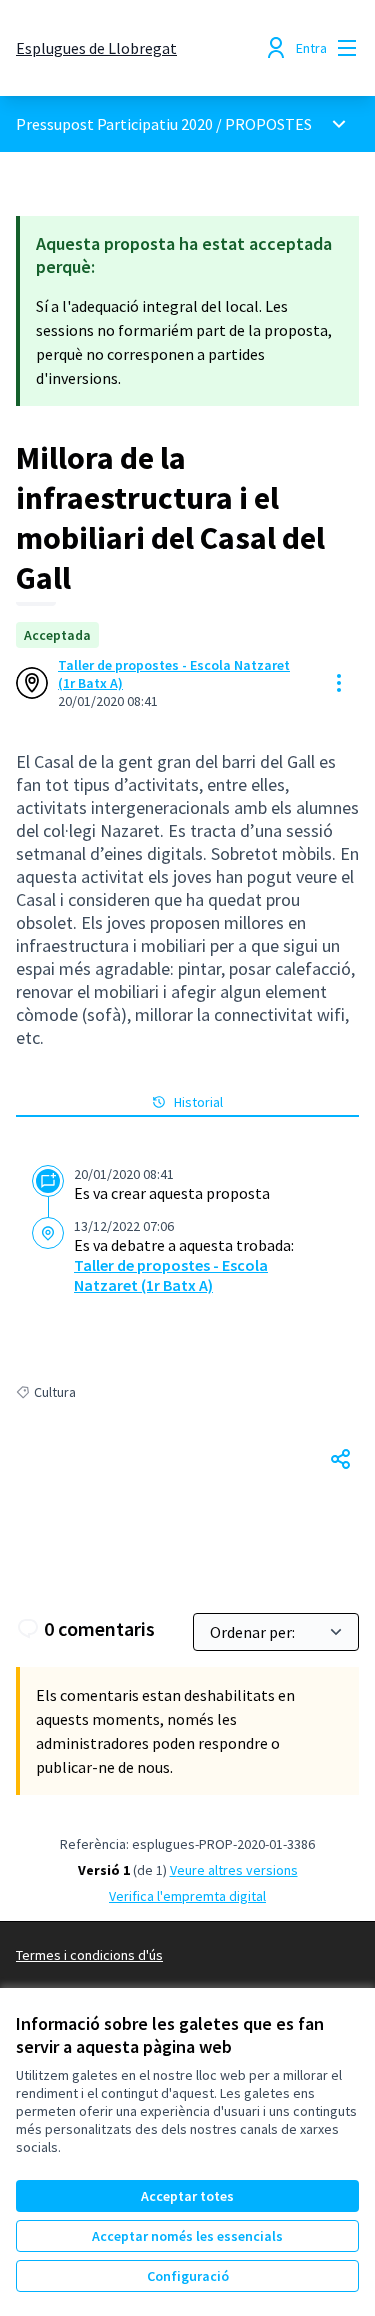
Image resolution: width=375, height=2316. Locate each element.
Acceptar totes (187, 2196)
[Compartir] (341, 1459)
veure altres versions (234, 1870)
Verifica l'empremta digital (187, 1896)
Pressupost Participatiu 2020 (114, 124)
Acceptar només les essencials (187, 2236)
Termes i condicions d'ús (89, 1955)
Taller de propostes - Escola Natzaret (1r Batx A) (174, 674)
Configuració (188, 2276)
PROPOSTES (268, 124)
